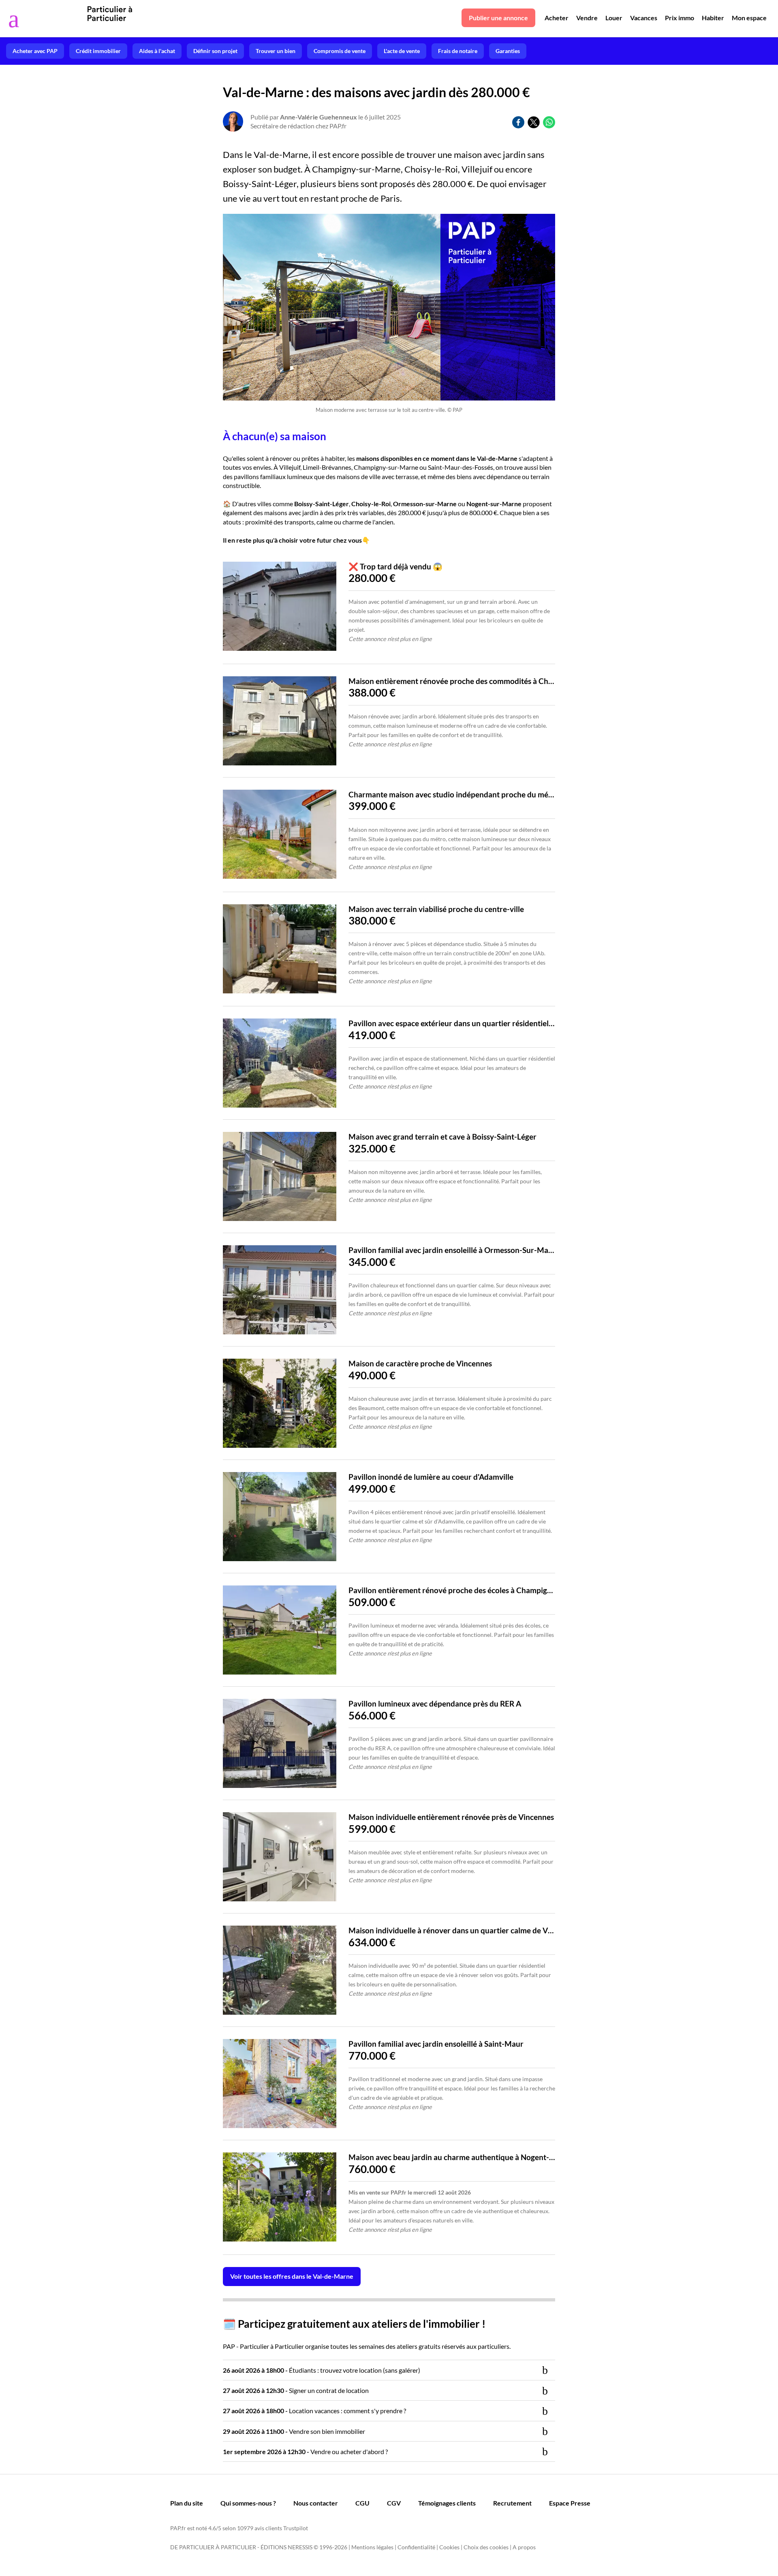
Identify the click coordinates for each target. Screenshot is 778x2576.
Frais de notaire (458, 51)
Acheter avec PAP (35, 51)
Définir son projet (215, 51)
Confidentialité (416, 2547)
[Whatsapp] (549, 122)
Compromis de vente (340, 51)
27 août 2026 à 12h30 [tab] (296, 2390)
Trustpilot (296, 2528)
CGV (394, 2503)
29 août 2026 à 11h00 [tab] (294, 2431)
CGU (362, 2503)
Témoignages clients (447, 2503)
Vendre (587, 18)
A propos (524, 2547)
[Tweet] (534, 122)
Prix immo (680, 18)
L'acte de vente (402, 51)
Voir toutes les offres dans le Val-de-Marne (292, 2276)
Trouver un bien (276, 51)
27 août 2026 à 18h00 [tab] (314, 2411)
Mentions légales (372, 2547)
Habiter (713, 18)
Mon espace (749, 18)
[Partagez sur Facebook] (518, 122)
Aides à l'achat (157, 51)
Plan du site (187, 2503)
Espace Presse (570, 2503)
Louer (614, 18)
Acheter (557, 18)
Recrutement (512, 2503)
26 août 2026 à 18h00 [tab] (322, 2370)
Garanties (508, 51)
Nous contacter (316, 2503)
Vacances (644, 18)
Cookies (449, 2547)
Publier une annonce (498, 18)
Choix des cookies (486, 2547)
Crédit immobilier (98, 51)
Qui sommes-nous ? (248, 2503)
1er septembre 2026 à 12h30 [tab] (305, 2451)
